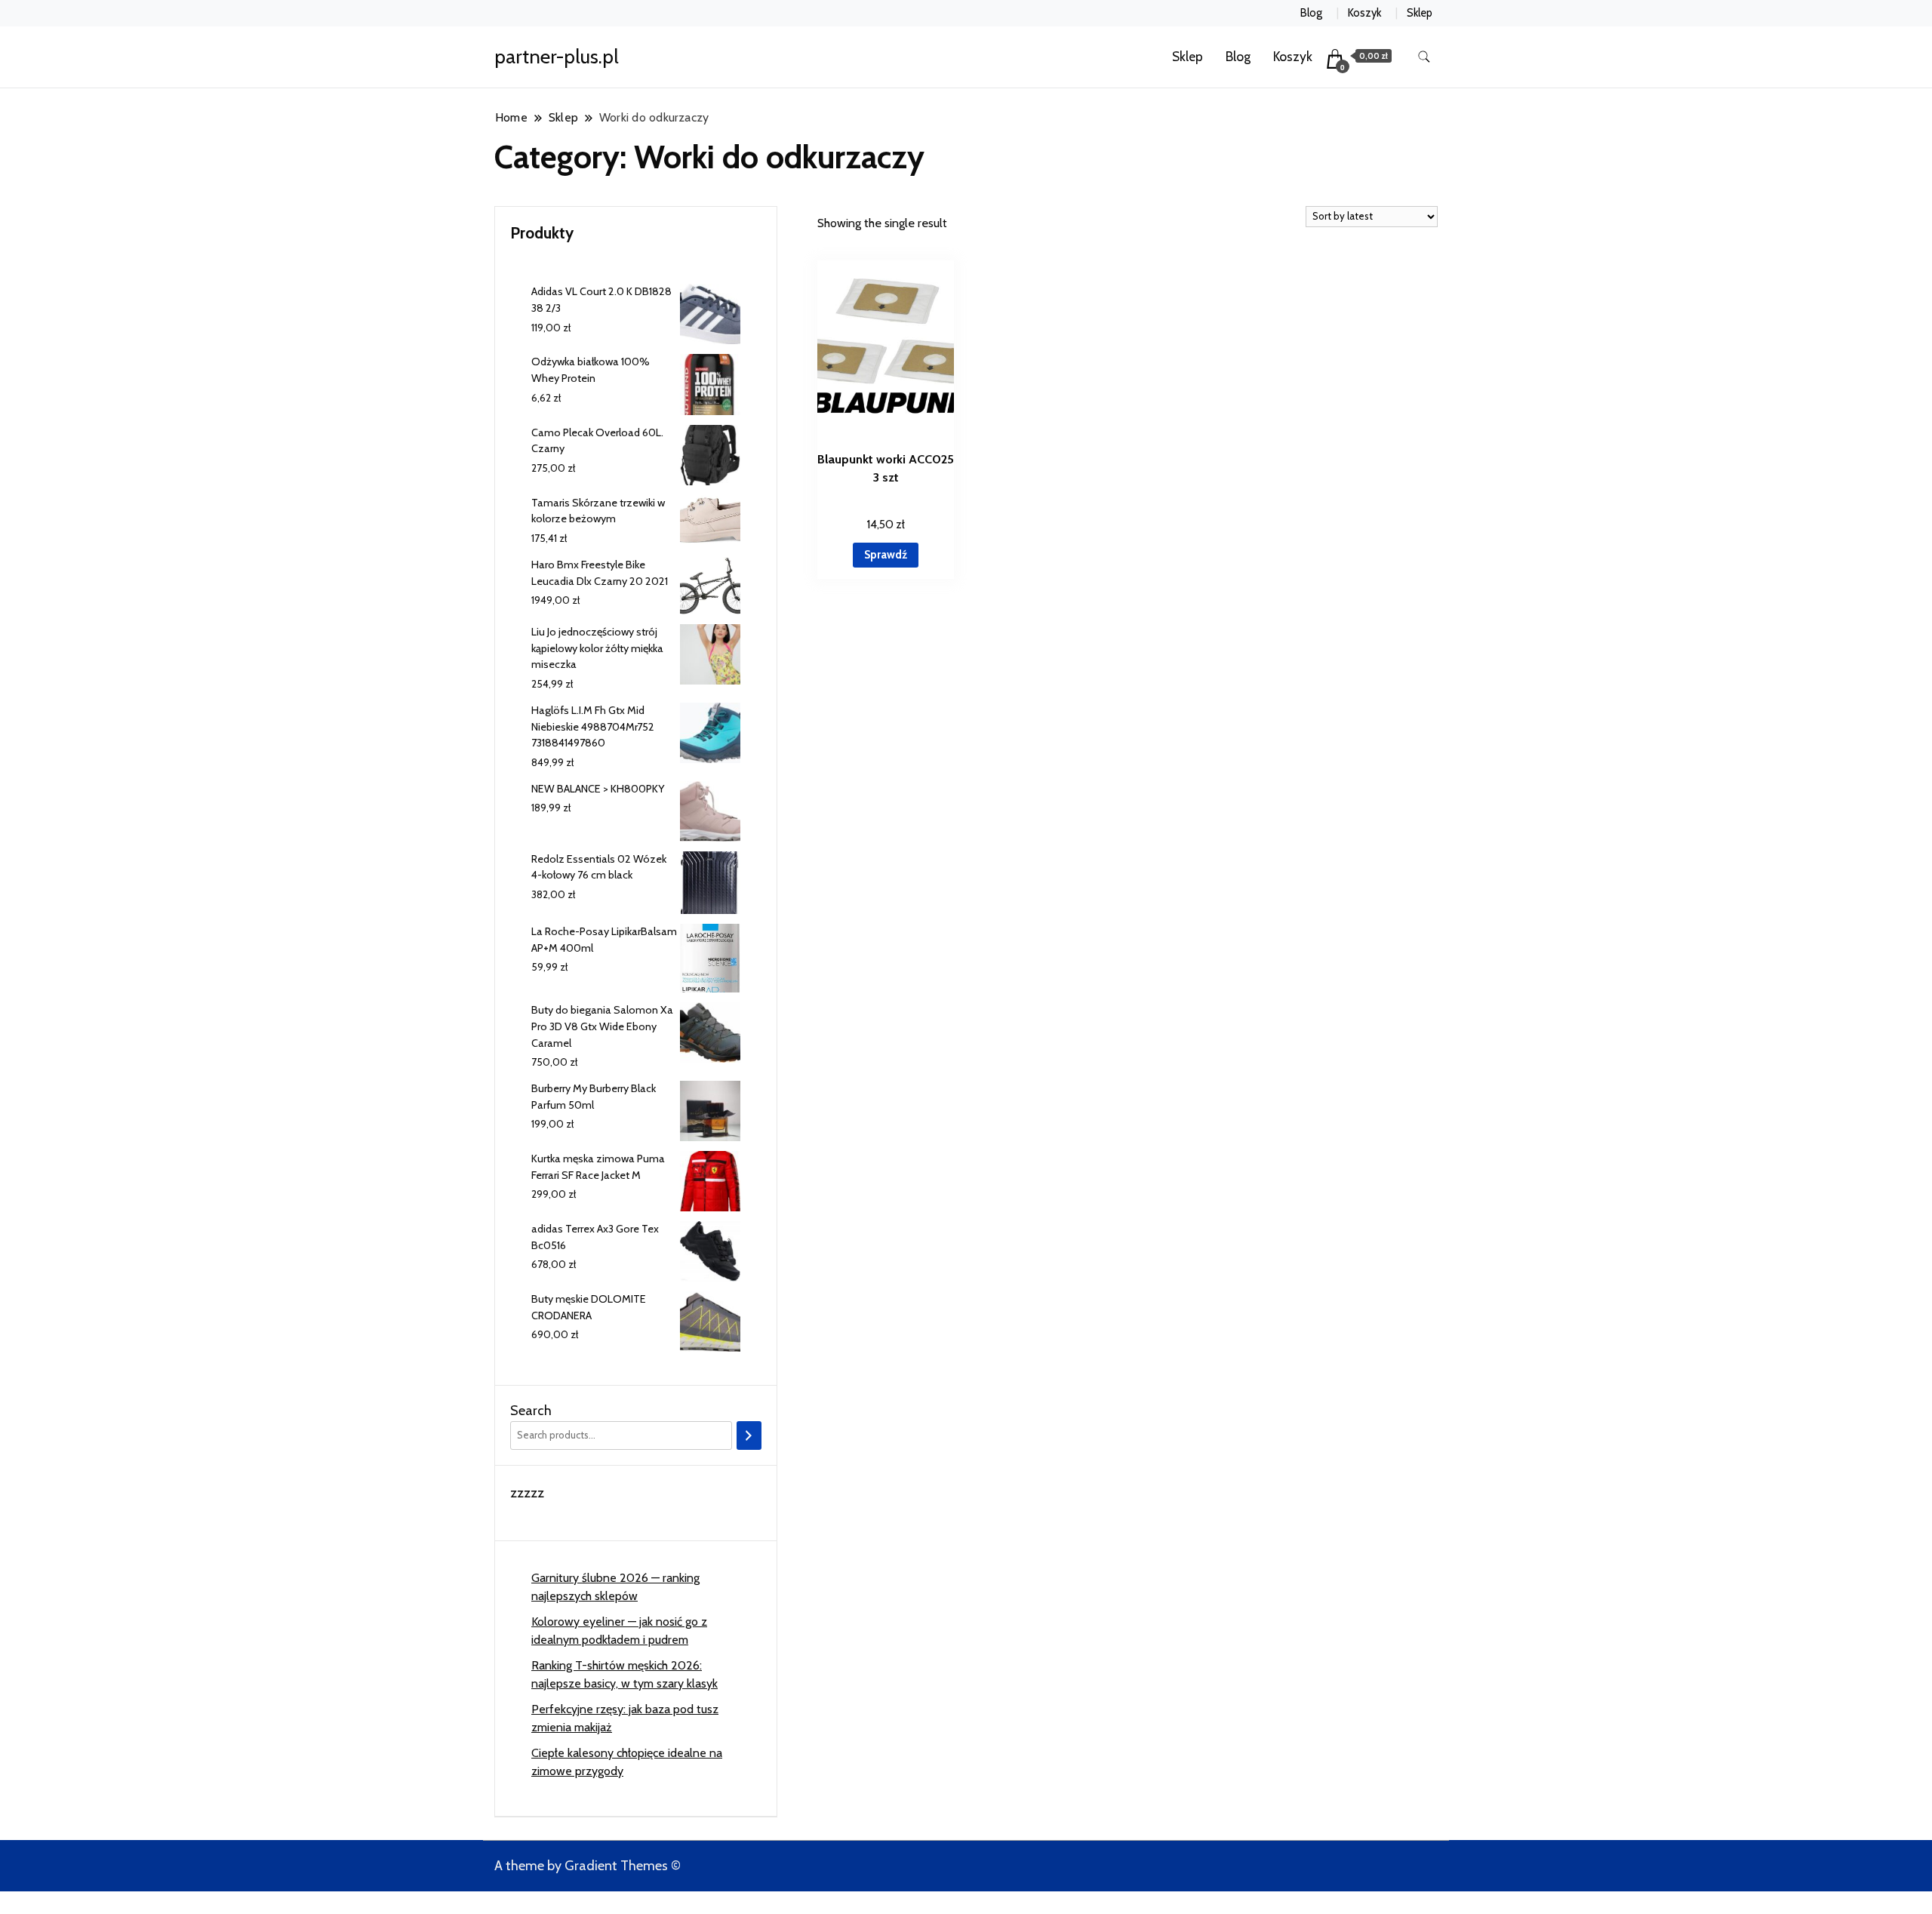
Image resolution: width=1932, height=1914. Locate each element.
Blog (1311, 13)
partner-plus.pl (557, 57)
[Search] (749, 1435)
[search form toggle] (1424, 57)
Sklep (1420, 13)
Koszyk (1364, 13)
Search (531, 1411)
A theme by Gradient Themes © (588, 1866)
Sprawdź (886, 555)
